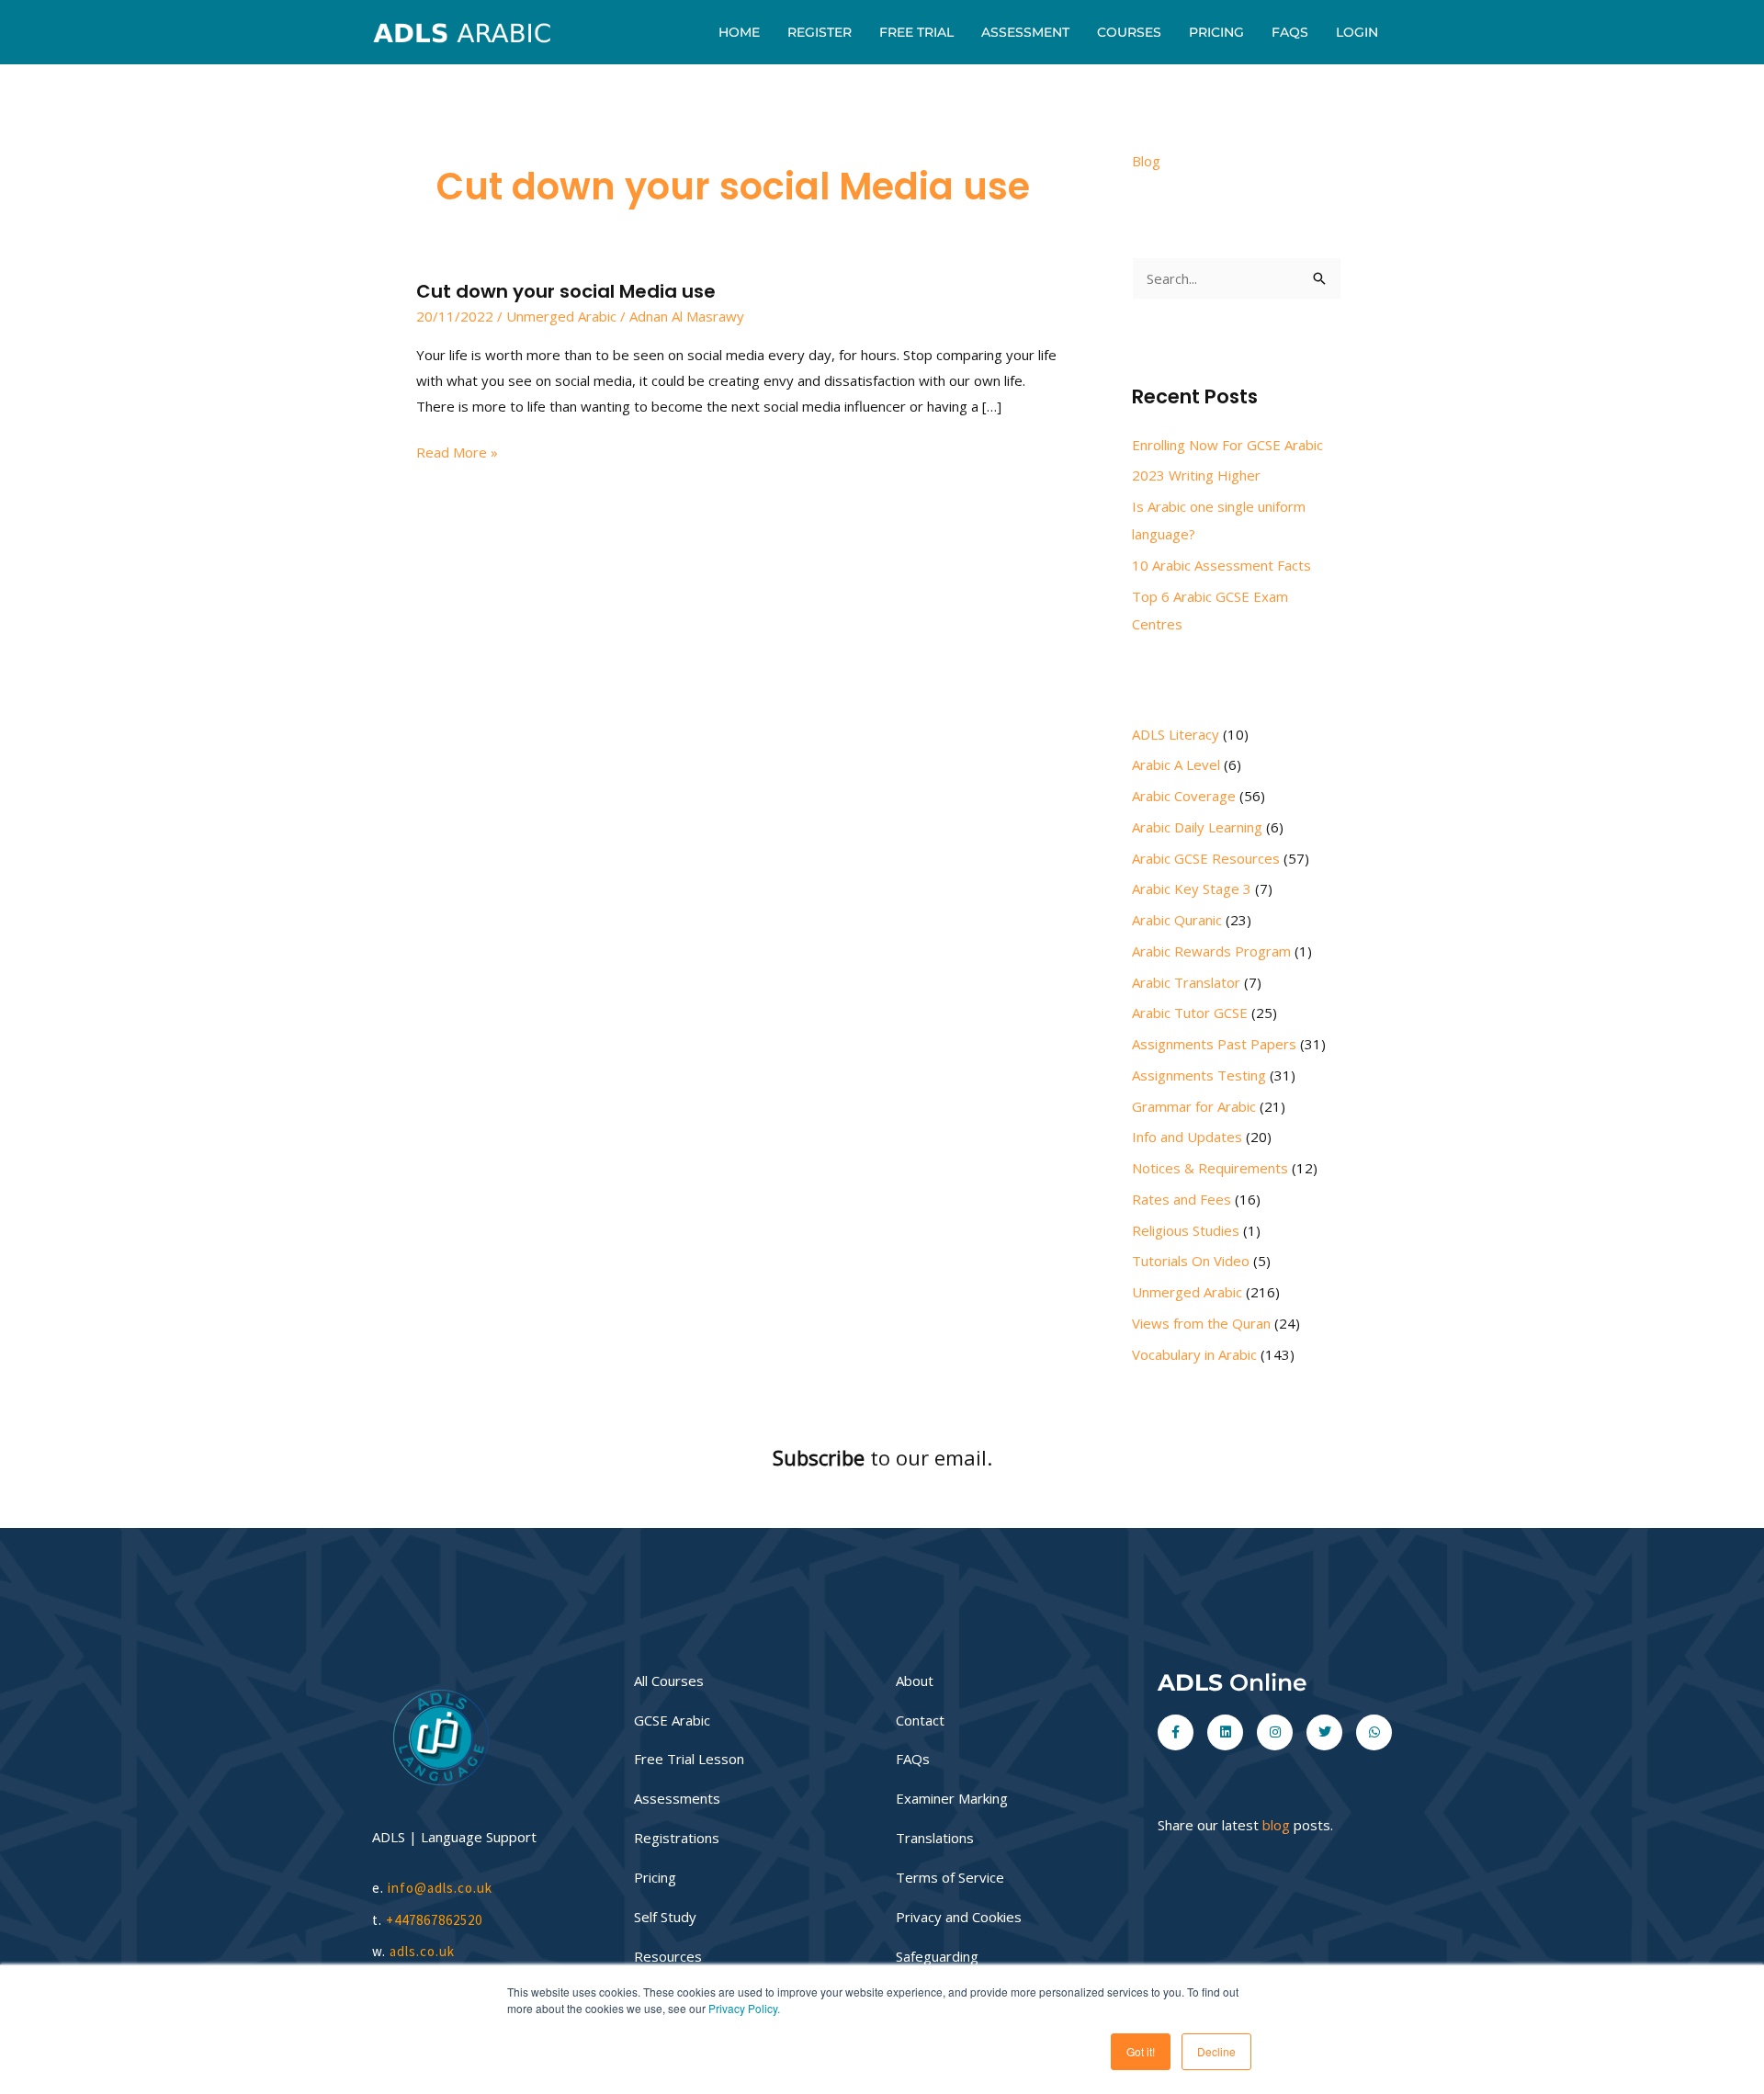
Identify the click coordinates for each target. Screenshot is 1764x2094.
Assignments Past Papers (1214, 1044)
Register (820, 32)
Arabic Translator (1186, 982)
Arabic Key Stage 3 (1192, 889)
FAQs (1290, 32)
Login (1357, 32)
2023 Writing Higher (1196, 475)
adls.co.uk (424, 1951)
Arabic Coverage (1184, 796)
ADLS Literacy (1176, 734)
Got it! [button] (1141, 2051)
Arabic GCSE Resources (1206, 858)
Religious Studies (1186, 1230)
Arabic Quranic (1177, 920)
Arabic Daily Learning (1197, 827)
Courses (1129, 32)
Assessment (1025, 32)
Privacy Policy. (744, 2008)
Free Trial (916, 32)
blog (1276, 1825)
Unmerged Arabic (561, 316)
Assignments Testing (1199, 1075)
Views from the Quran (1201, 1323)
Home (739, 32)
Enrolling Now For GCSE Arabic (1227, 445)
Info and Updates (1187, 1137)
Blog (1146, 161)
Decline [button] (1216, 2051)
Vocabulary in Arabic (1194, 1354)
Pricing (1216, 32)
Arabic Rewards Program (1211, 951)
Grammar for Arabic (1194, 1106)
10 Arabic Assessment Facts (1221, 565)
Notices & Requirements (1210, 1168)
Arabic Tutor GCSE (1190, 1013)
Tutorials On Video (1191, 1261)
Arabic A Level (1176, 764)
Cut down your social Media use (566, 291)
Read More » (457, 451)
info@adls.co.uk (440, 1888)
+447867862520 (434, 1920)
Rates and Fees (1182, 1199)
